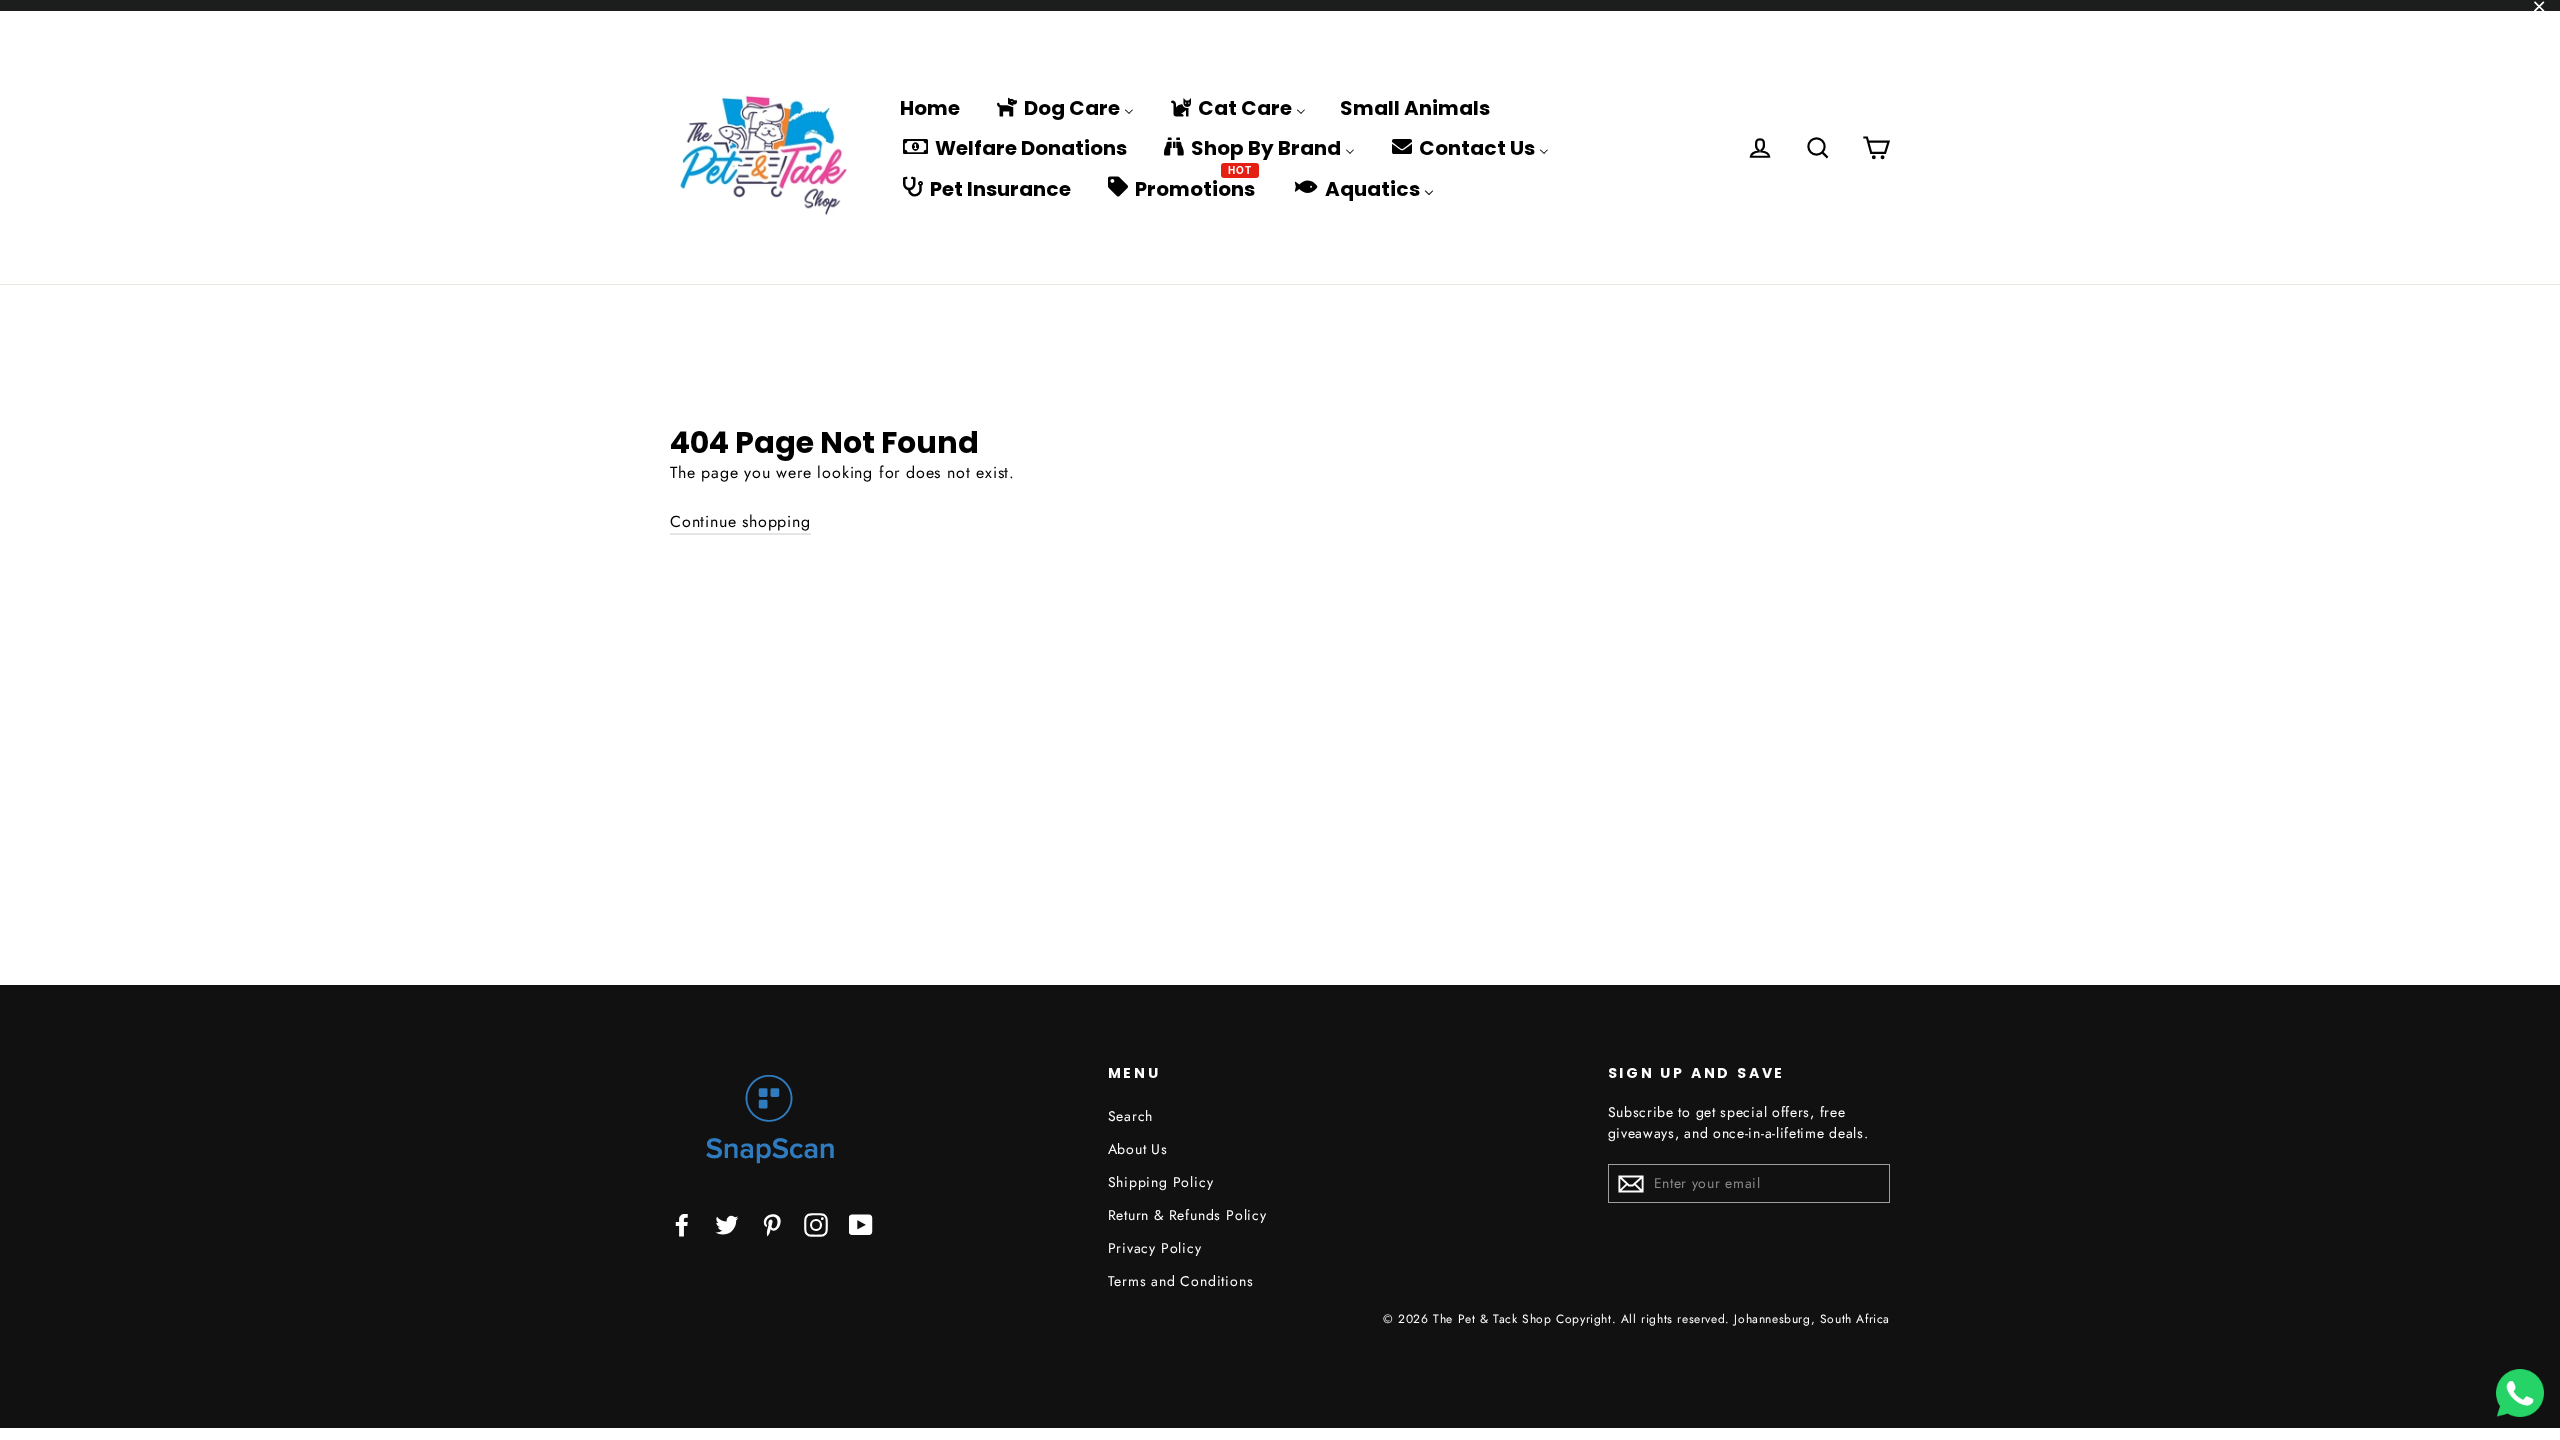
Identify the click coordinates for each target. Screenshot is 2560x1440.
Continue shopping (740, 521)
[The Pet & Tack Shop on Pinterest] (772, 1224)
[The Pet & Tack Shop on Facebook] (682, 1224)
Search (1131, 1116)
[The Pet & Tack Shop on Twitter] (727, 1224)
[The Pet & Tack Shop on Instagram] (816, 1224)
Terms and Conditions (1181, 1281)
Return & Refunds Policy (1187, 1215)
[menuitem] (930, 107)
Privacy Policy (1155, 1248)
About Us (1138, 1149)
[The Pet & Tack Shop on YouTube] (861, 1224)
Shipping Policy (1161, 1182)
